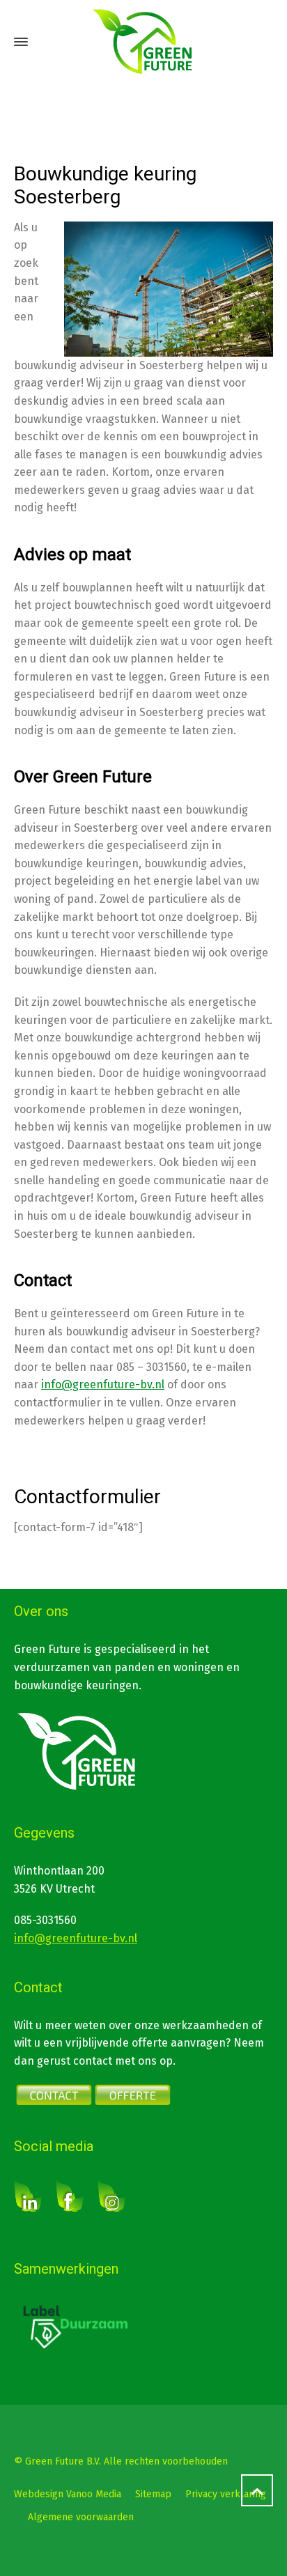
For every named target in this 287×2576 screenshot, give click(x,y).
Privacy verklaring (226, 2494)
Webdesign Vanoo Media (68, 2494)
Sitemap (153, 2494)
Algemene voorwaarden (81, 2517)
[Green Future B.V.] (143, 42)
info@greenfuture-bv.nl (103, 1384)
